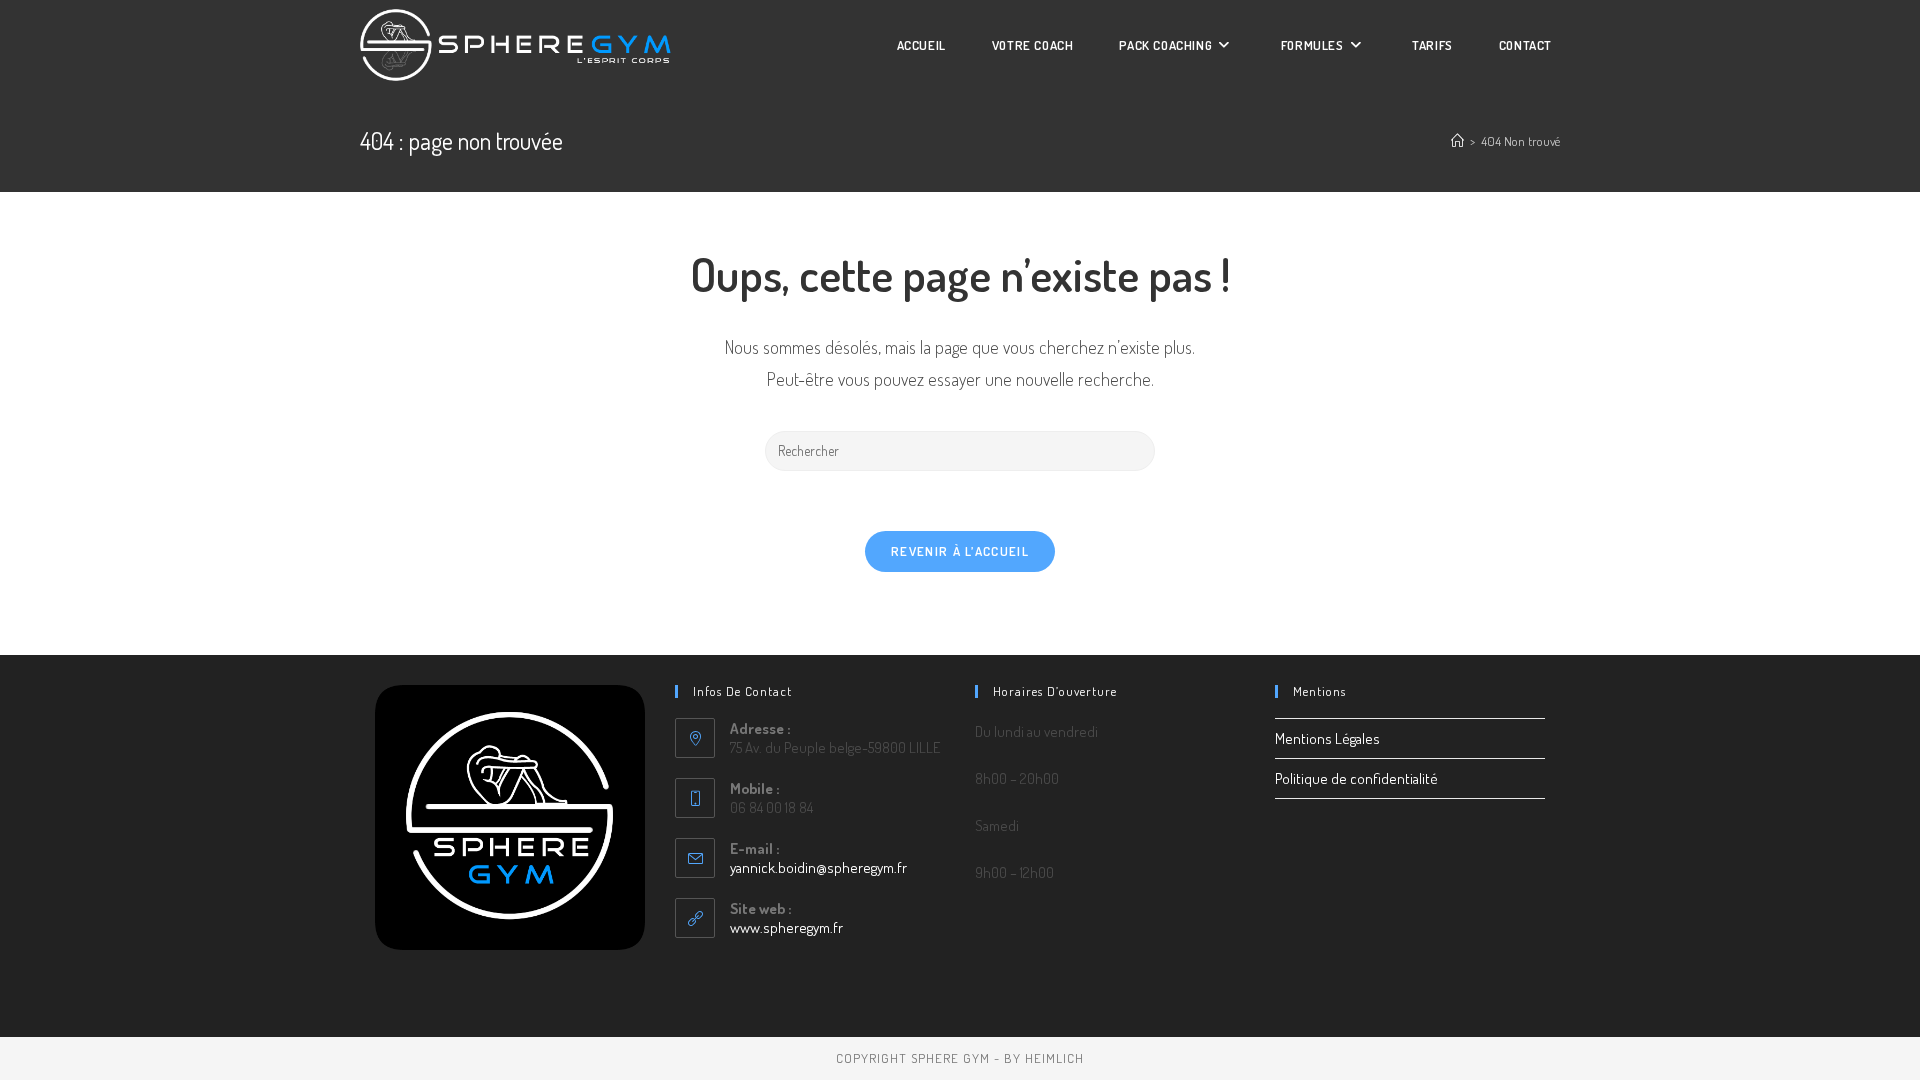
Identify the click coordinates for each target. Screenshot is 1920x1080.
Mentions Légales (1327, 738)
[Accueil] (1457, 141)
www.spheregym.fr (786, 927)
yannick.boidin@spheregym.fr (818, 867)
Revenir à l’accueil (960, 551)
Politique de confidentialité (1356, 778)
